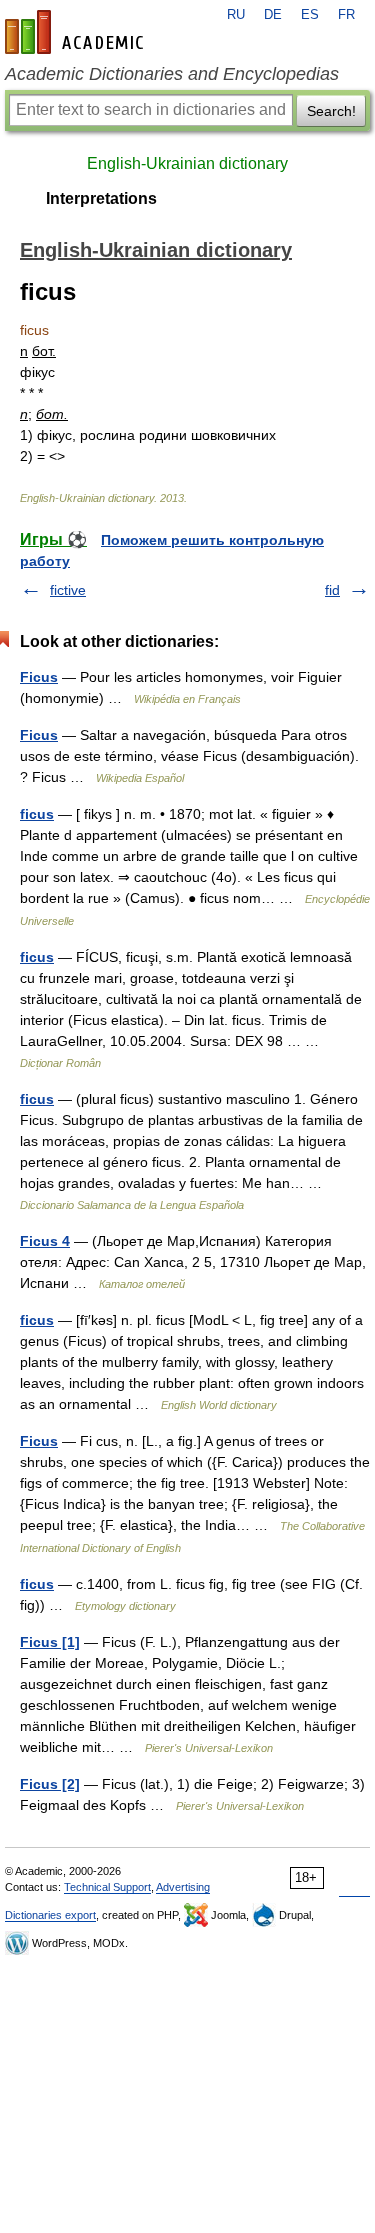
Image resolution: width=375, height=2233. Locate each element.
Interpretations (101, 198)
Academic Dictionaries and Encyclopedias (172, 74)
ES (310, 15)
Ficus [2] (50, 1784)
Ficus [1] (50, 1642)
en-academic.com (77, 32)
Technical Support (107, 1887)
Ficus (39, 677)
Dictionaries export (50, 1915)
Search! (331, 111)
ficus (37, 814)
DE (273, 15)
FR (346, 15)
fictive (68, 590)
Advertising (183, 1887)
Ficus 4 (45, 1241)
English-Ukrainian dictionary (187, 163)
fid (332, 590)
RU (236, 15)
